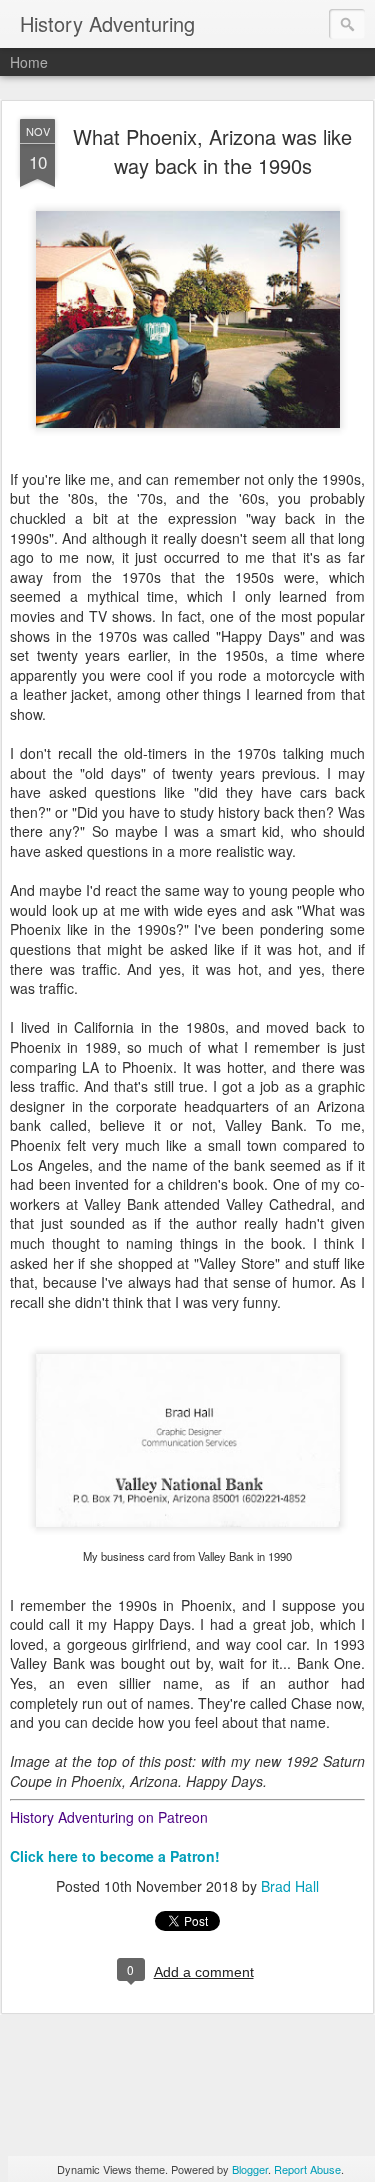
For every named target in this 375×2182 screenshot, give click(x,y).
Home (29, 62)
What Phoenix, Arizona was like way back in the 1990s (212, 151)
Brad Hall (290, 1886)
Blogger (250, 2169)
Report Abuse (307, 2169)
